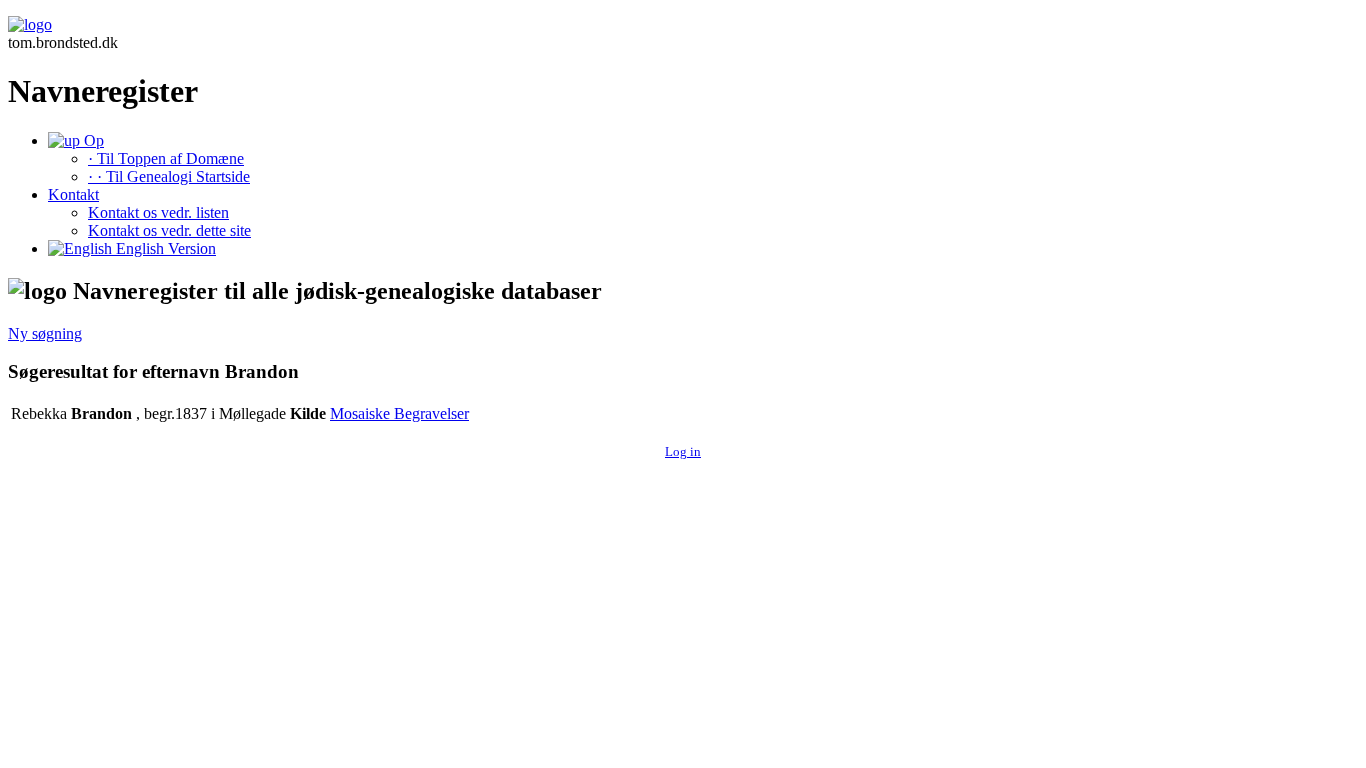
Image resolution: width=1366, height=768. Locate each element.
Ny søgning (45, 333)
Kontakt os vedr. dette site (169, 230)
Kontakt (73, 194)
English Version (164, 248)
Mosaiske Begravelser (399, 413)
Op (92, 140)
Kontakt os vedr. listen (158, 212)
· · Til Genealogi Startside (169, 176)
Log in (683, 451)
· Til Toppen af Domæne (166, 158)
